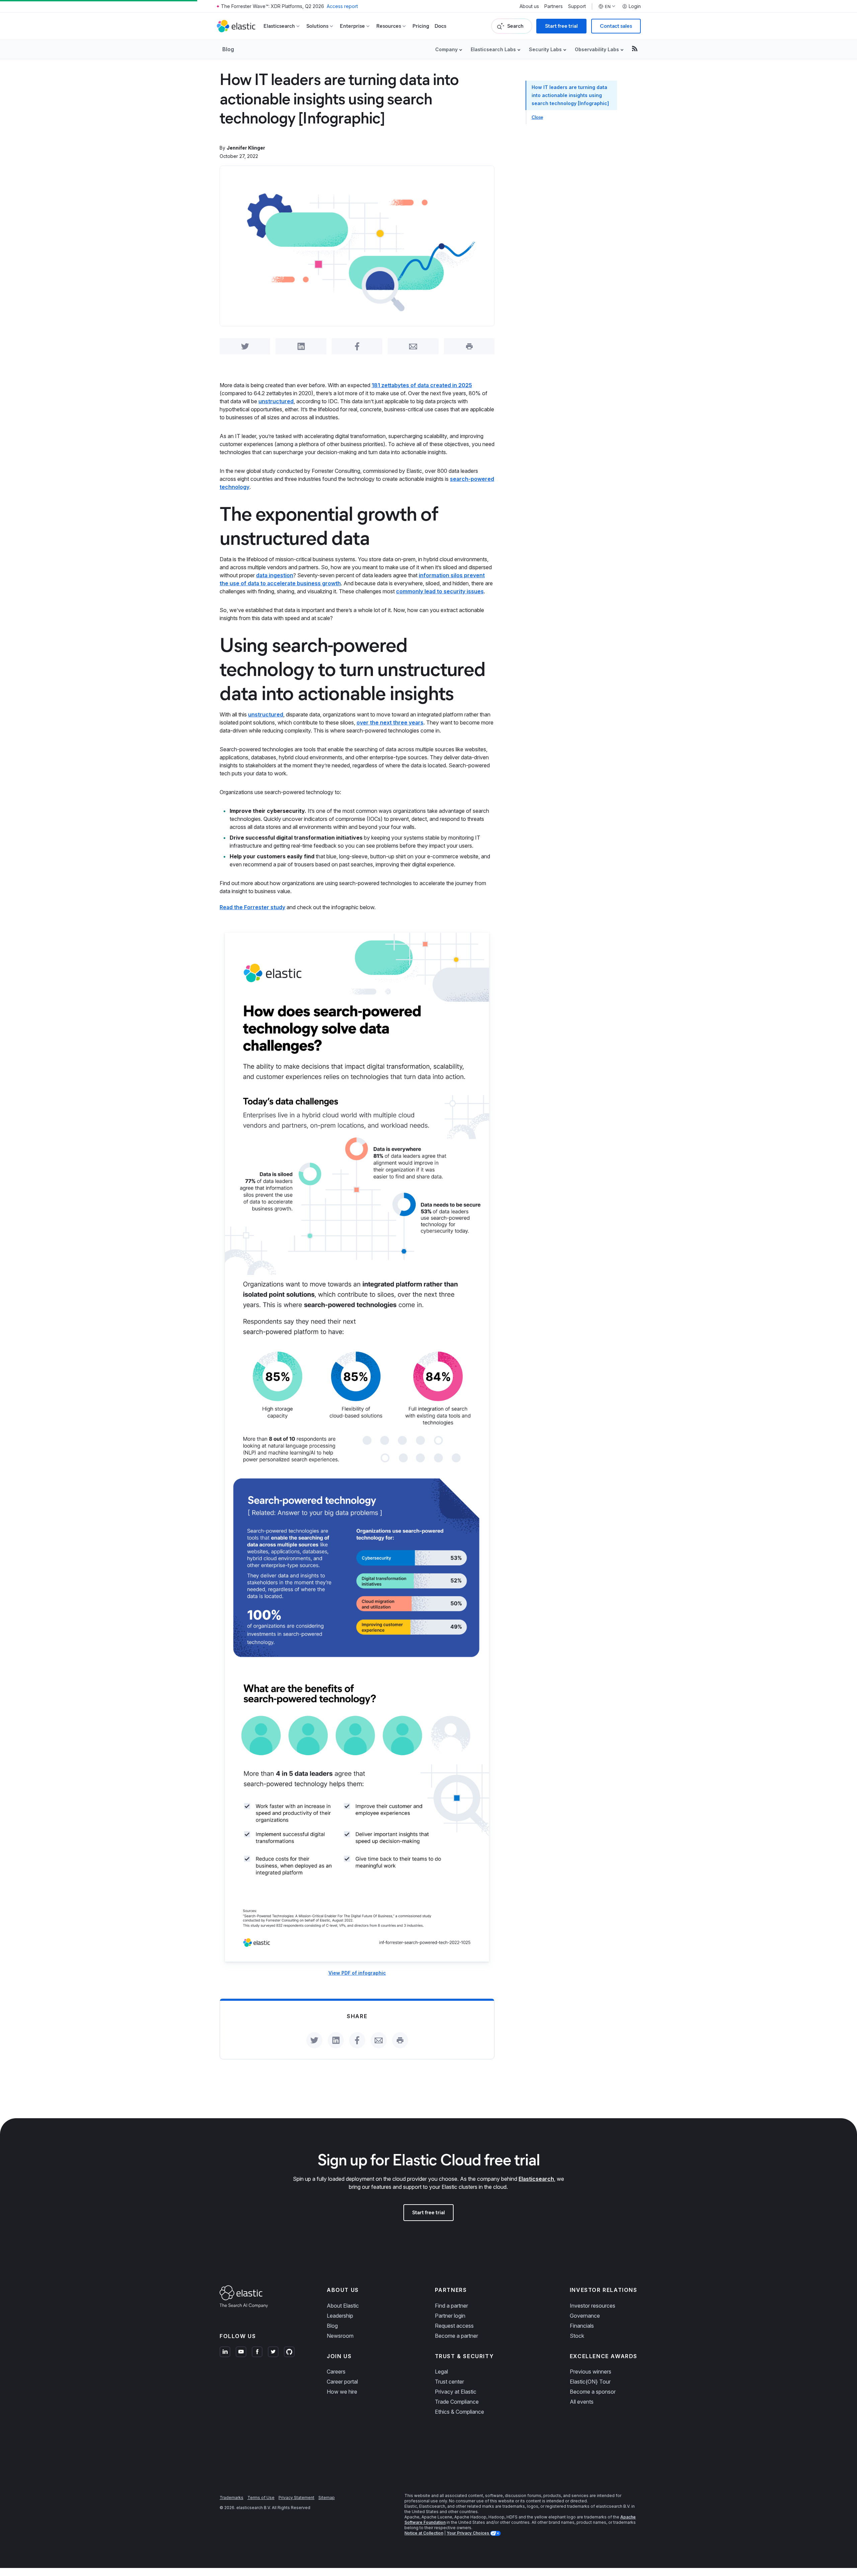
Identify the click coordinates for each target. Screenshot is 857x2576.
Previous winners (591, 2372)
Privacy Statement (296, 2498)
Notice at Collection (424, 2533)
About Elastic (343, 2306)
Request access (454, 2326)
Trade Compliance (457, 2402)
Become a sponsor (593, 2392)
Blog (228, 49)
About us (529, 6)
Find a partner (451, 2306)
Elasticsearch (536, 2179)
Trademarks (231, 2498)
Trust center (449, 2382)
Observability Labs (597, 49)
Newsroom (340, 2336)
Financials (582, 2326)
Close (537, 117)
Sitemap (327, 2498)
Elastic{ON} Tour (590, 2382)
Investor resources (593, 2306)
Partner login (450, 2316)
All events (582, 2402)
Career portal (342, 2382)
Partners (554, 6)
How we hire (342, 2392)
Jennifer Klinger (246, 148)
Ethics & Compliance (459, 2412)
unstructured (276, 401)
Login (635, 6)
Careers (336, 2372)
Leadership (340, 2316)
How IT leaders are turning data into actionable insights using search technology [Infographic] (570, 95)
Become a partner (456, 2336)
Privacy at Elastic (456, 2392)
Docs (440, 26)
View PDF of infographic (357, 1973)
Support (577, 6)
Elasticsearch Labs (493, 49)
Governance (585, 2316)
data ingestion (275, 575)
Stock (577, 2336)
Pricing (421, 26)
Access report (342, 6)
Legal (441, 2372)
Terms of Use (261, 2498)
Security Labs (545, 49)
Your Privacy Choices (468, 2533)
